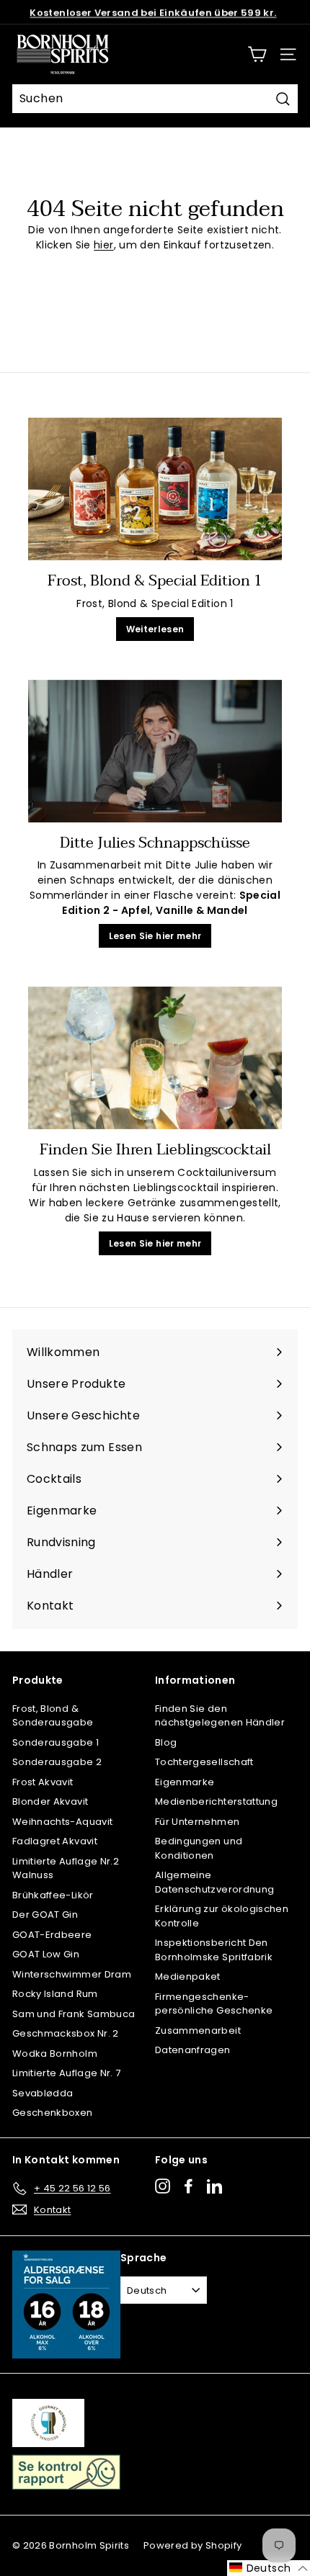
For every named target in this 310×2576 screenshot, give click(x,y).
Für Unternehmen (197, 1822)
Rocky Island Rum (55, 1994)
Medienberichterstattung (216, 1801)
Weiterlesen (155, 629)
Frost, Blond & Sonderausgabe (53, 1716)
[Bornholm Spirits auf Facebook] (189, 2186)
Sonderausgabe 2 (57, 1762)
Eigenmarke (185, 1782)
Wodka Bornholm (55, 2054)
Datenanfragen (193, 2050)
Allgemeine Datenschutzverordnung (214, 1882)
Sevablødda (43, 2093)
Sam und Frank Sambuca (74, 2014)
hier (103, 245)
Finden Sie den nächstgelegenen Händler (220, 1716)
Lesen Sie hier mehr (155, 936)
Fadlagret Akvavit (55, 1841)
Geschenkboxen (53, 2113)
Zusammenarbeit (198, 2030)
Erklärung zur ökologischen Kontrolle (222, 1916)
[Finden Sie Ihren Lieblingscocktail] (155, 1058)
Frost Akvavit (43, 1782)
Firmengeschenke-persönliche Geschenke (214, 2004)
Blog (166, 1742)
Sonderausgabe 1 (56, 1742)
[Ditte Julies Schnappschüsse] (155, 751)
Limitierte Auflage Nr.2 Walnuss (66, 1868)
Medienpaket (188, 1976)
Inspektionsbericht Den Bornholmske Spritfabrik (214, 1950)
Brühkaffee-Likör (53, 1895)
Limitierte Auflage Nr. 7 (66, 2073)
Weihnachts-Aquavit (62, 1822)
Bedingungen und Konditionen (199, 1848)
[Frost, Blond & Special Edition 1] (155, 489)
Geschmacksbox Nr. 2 (66, 2033)
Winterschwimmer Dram (72, 1974)
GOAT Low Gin (46, 1954)
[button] (269, 2568)
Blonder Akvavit (50, 1801)
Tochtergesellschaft (204, 1762)
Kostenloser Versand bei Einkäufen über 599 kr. (153, 12)
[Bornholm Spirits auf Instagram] (163, 2186)
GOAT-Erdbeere (52, 1935)
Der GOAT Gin (45, 1915)
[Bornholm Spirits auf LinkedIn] (214, 2186)
